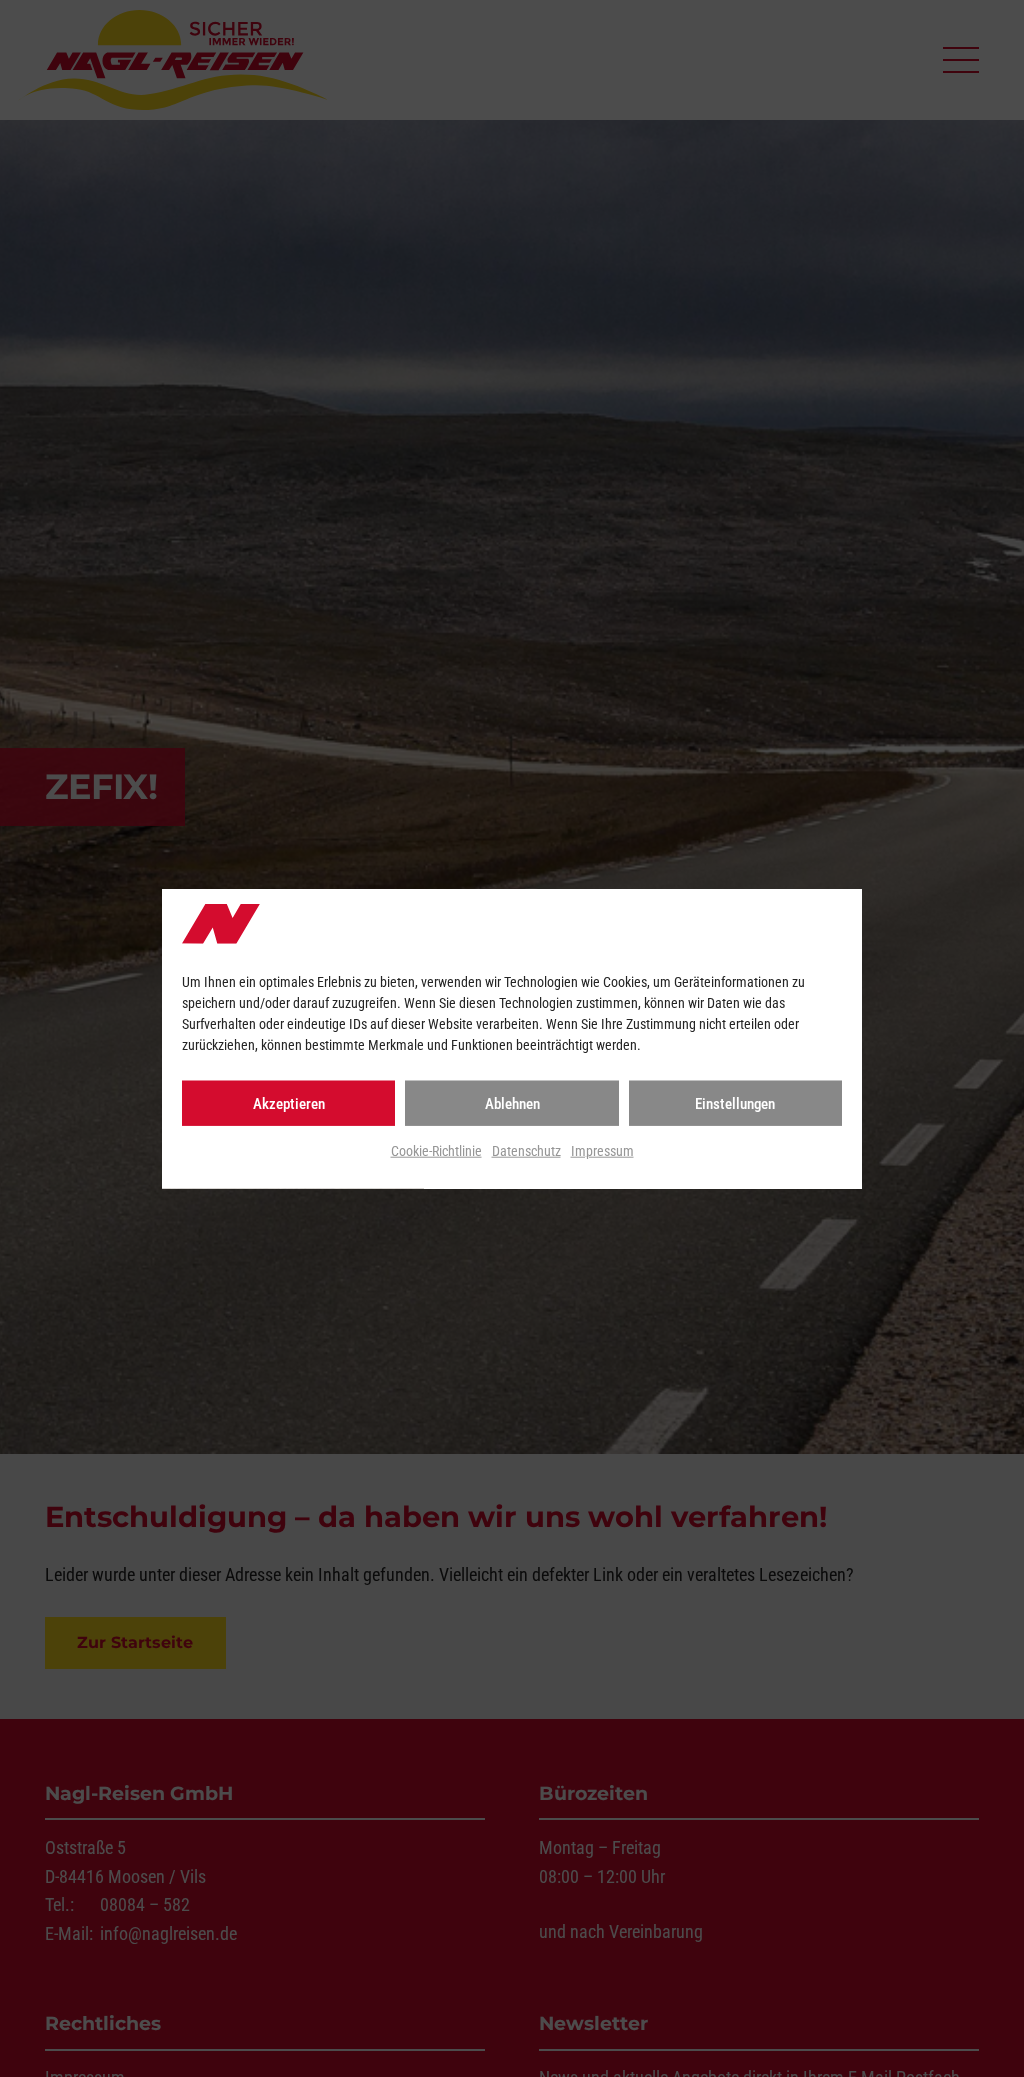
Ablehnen (512, 1104)
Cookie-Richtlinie (436, 1151)
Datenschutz (526, 1151)
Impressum (602, 1151)
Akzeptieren (289, 1104)
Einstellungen (735, 1104)
